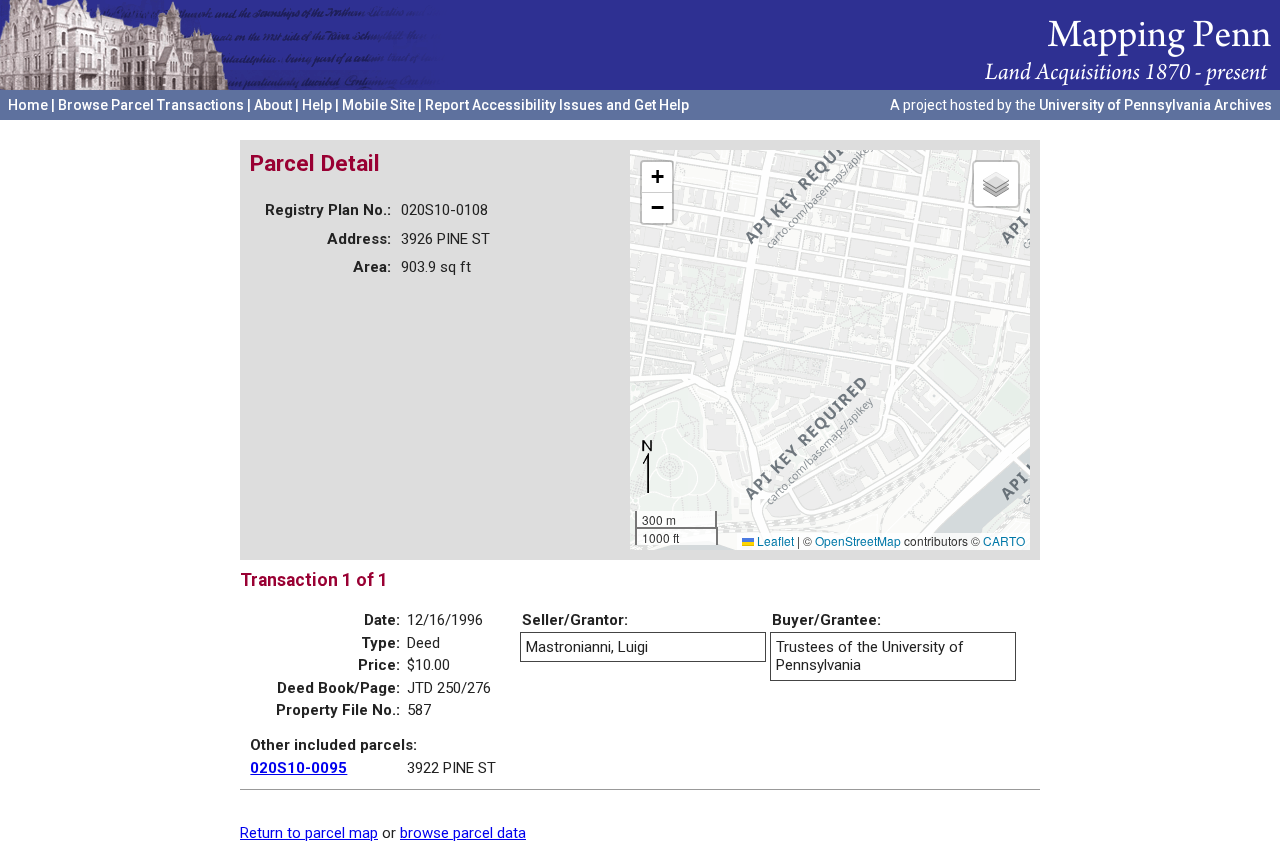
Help (317, 105)
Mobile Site (378, 105)
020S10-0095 (298, 768)
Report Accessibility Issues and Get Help (557, 105)
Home (28, 105)
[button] (657, 177)
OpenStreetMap (858, 540)
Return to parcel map (309, 833)
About (273, 105)
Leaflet (774, 540)
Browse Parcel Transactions (151, 105)
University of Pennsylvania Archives (1155, 105)
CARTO (1004, 540)
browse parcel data (463, 833)
